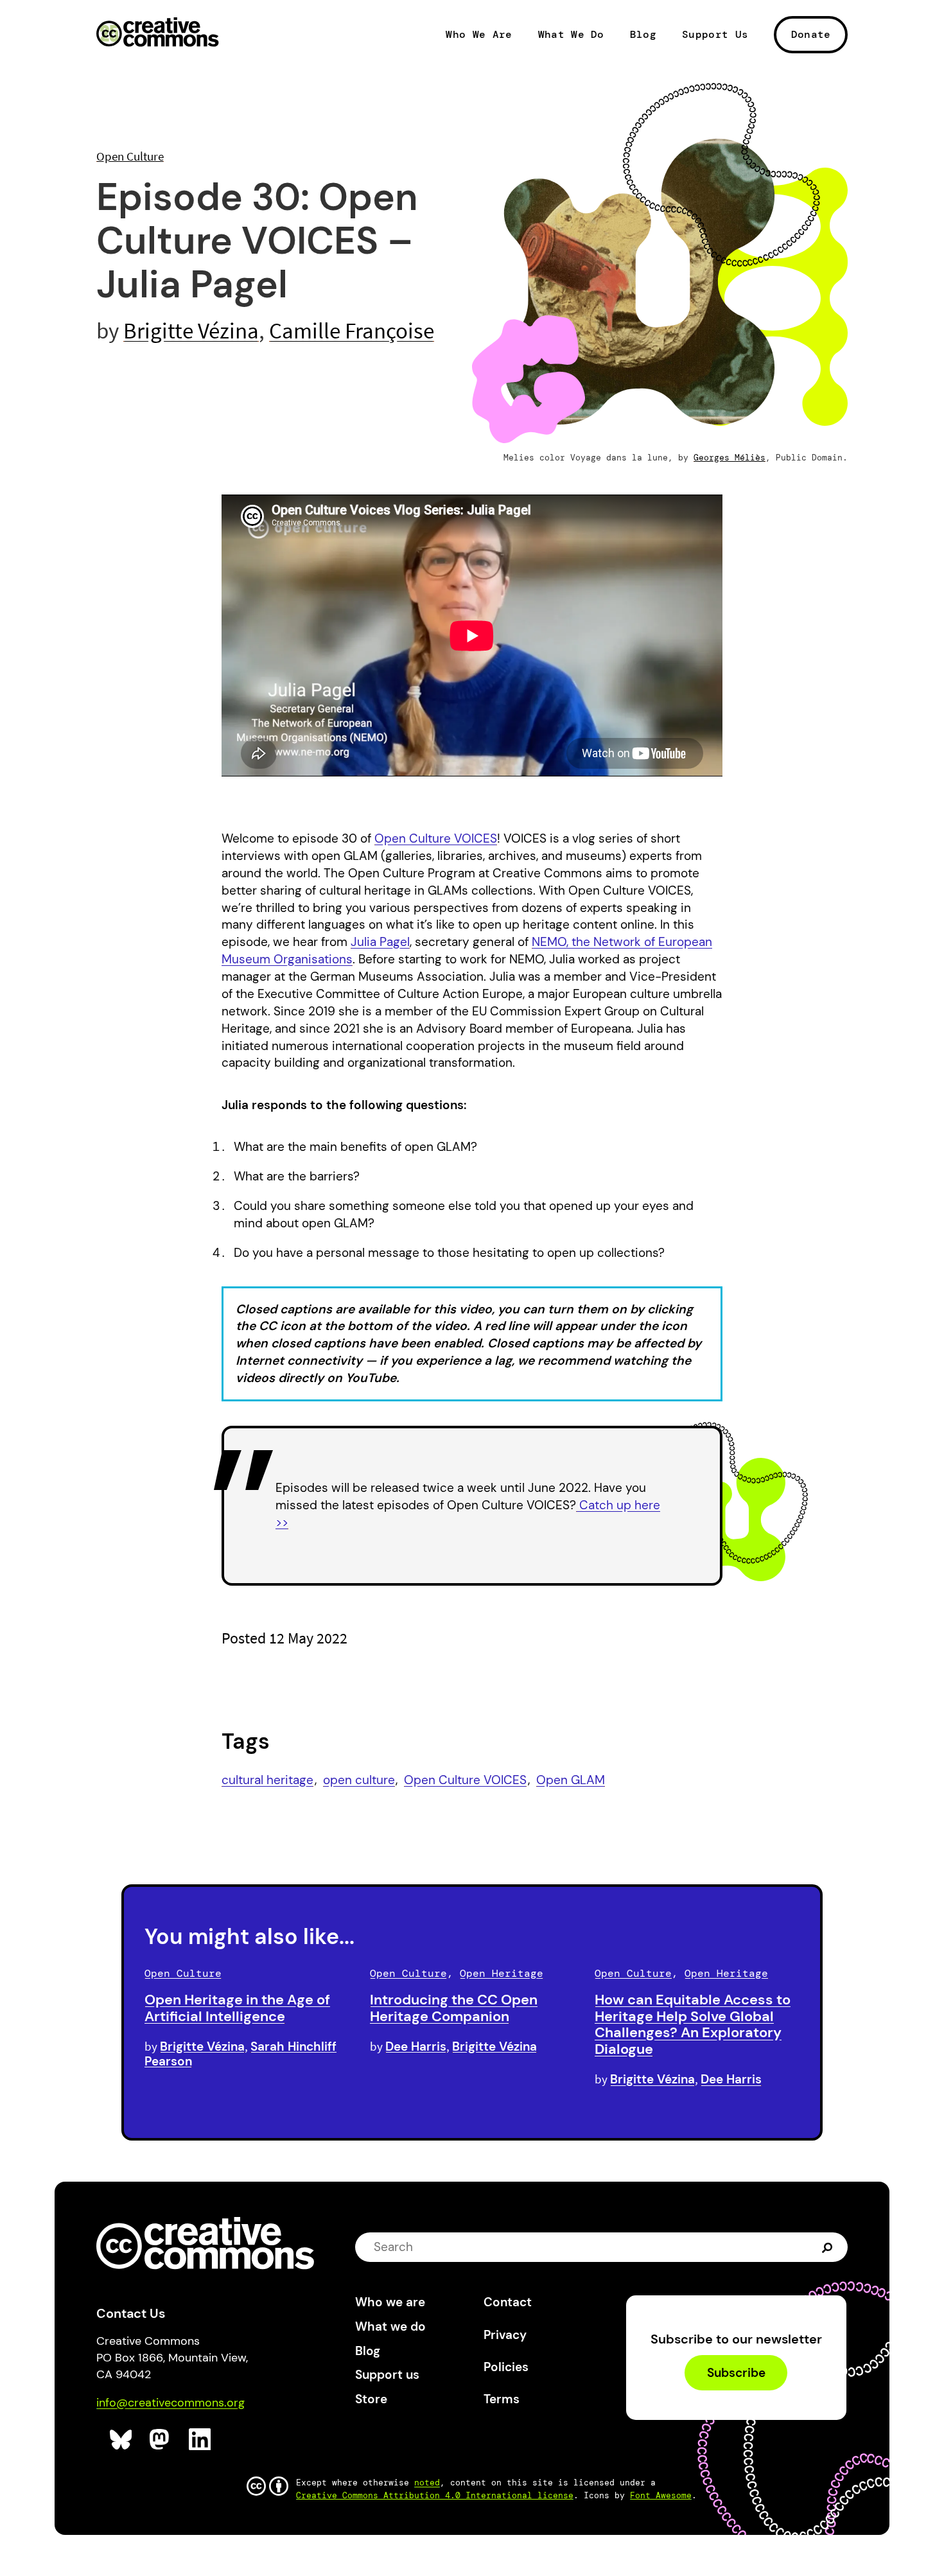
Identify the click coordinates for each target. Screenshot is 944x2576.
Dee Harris (416, 2046)
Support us (387, 2375)
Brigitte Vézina (191, 330)
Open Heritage (502, 1973)
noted (427, 2483)
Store (371, 2399)
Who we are (390, 2302)
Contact (508, 2302)
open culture (359, 1780)
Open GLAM (571, 1780)
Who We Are (479, 35)
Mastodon (161, 2440)
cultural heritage (267, 1780)
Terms (502, 2399)
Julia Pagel (380, 942)
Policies (506, 2367)
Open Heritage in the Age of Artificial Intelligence (237, 2008)
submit (829, 2247)
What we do (390, 2326)
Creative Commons (158, 33)
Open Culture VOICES (465, 1780)
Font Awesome (661, 2495)
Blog (643, 35)
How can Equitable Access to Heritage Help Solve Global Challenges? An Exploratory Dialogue (693, 2024)
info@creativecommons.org (170, 2403)
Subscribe (736, 2373)
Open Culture (130, 156)
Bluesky (121, 2440)
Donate (811, 34)
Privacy (505, 2335)
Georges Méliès (730, 458)
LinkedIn (200, 2440)
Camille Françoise (352, 330)
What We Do (571, 35)
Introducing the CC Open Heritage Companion (454, 2008)
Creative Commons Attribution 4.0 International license (435, 2495)
